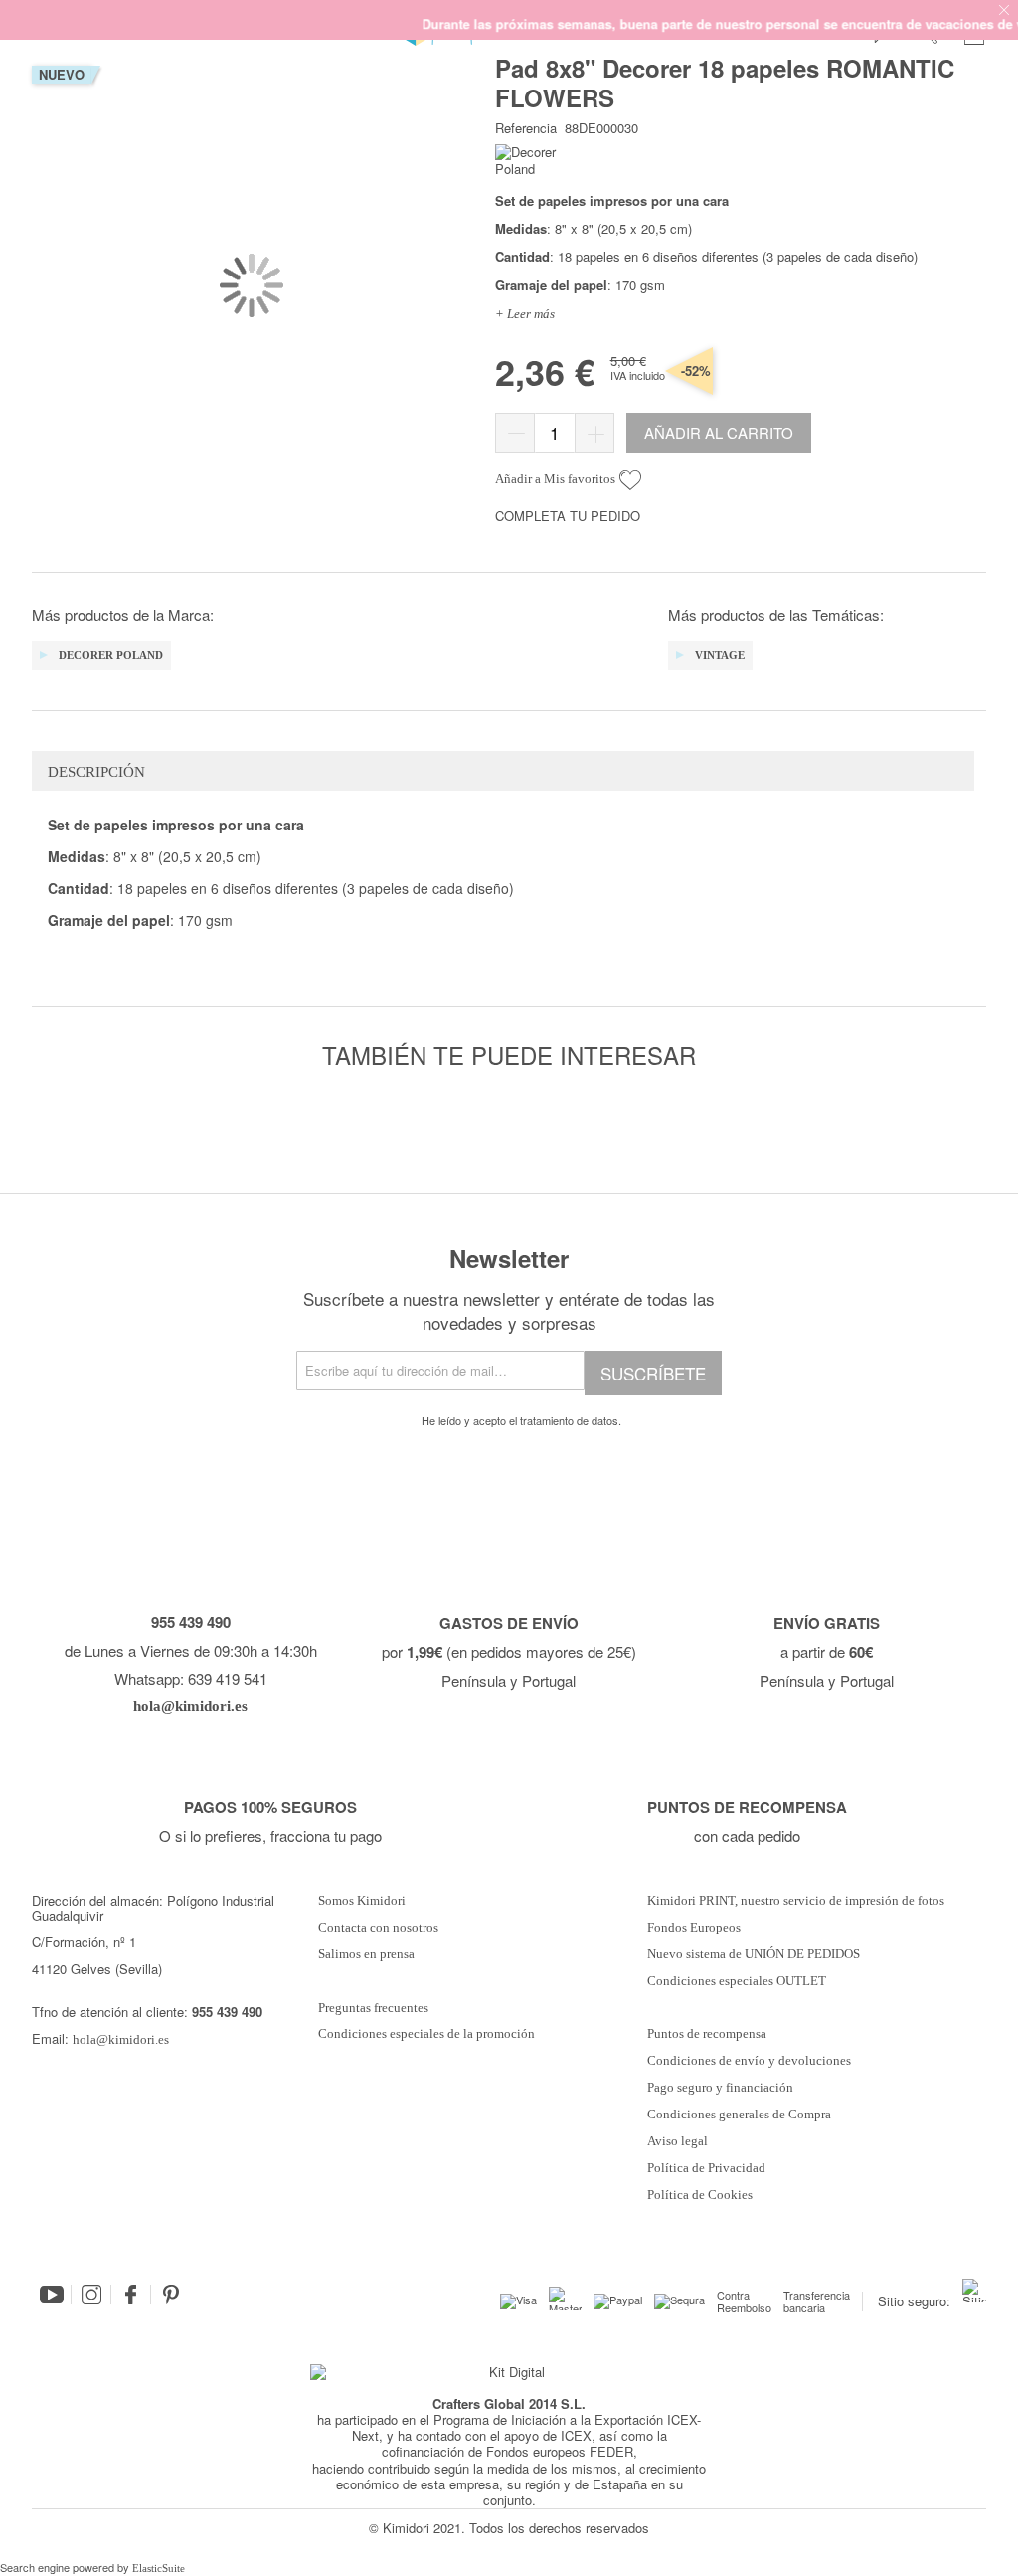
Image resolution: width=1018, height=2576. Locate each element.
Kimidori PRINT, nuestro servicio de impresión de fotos (796, 1901)
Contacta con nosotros (378, 1928)
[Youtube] (52, 2295)
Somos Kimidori (362, 1901)
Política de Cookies (700, 2195)
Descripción (96, 772)
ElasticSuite (159, 2568)
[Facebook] (131, 2295)
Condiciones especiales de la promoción (428, 2034)
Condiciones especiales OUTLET (737, 1981)
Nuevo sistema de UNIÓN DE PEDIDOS (754, 1954)
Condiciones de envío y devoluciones (749, 2061)
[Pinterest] (171, 2295)
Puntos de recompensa (707, 2034)
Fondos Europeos (694, 1928)
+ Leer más (525, 314)
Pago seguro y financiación (720, 2088)
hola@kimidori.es (121, 2039)
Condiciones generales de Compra (739, 2115)
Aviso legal (678, 2141)
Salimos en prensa (366, 1954)
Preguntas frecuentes (373, 2008)
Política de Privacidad (706, 2168)
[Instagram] (91, 2295)
